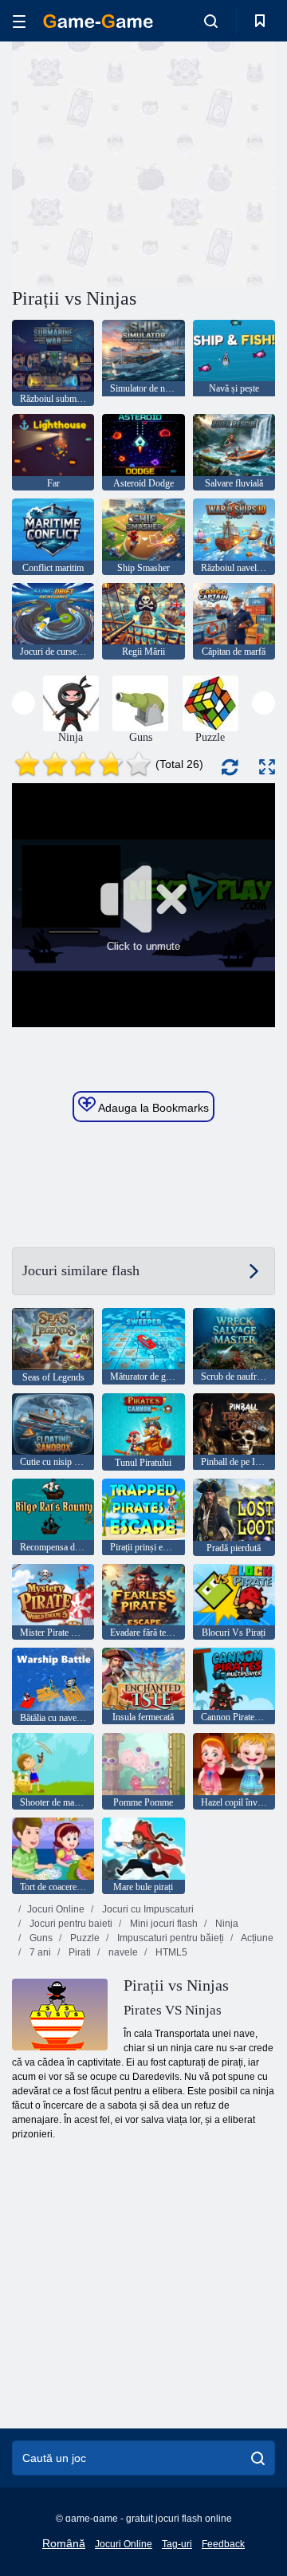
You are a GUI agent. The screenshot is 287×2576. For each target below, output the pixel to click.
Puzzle (84, 1938)
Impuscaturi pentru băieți (169, 1938)
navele (122, 1952)
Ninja (226, 1924)
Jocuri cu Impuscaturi (147, 1909)
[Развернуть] (267, 767)
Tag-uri (177, 2544)
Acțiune (256, 1938)
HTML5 (170, 1952)
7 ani (39, 1952)
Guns (40, 1938)
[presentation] (24, 703)
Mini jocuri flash (163, 1924)
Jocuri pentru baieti (70, 1924)
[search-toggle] (211, 21)
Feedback (223, 2544)
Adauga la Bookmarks (152, 1108)
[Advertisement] (216, 162)
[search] (258, 2458)
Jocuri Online (56, 1909)
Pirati (79, 1952)
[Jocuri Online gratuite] (98, 21)
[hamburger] (19, 21)
